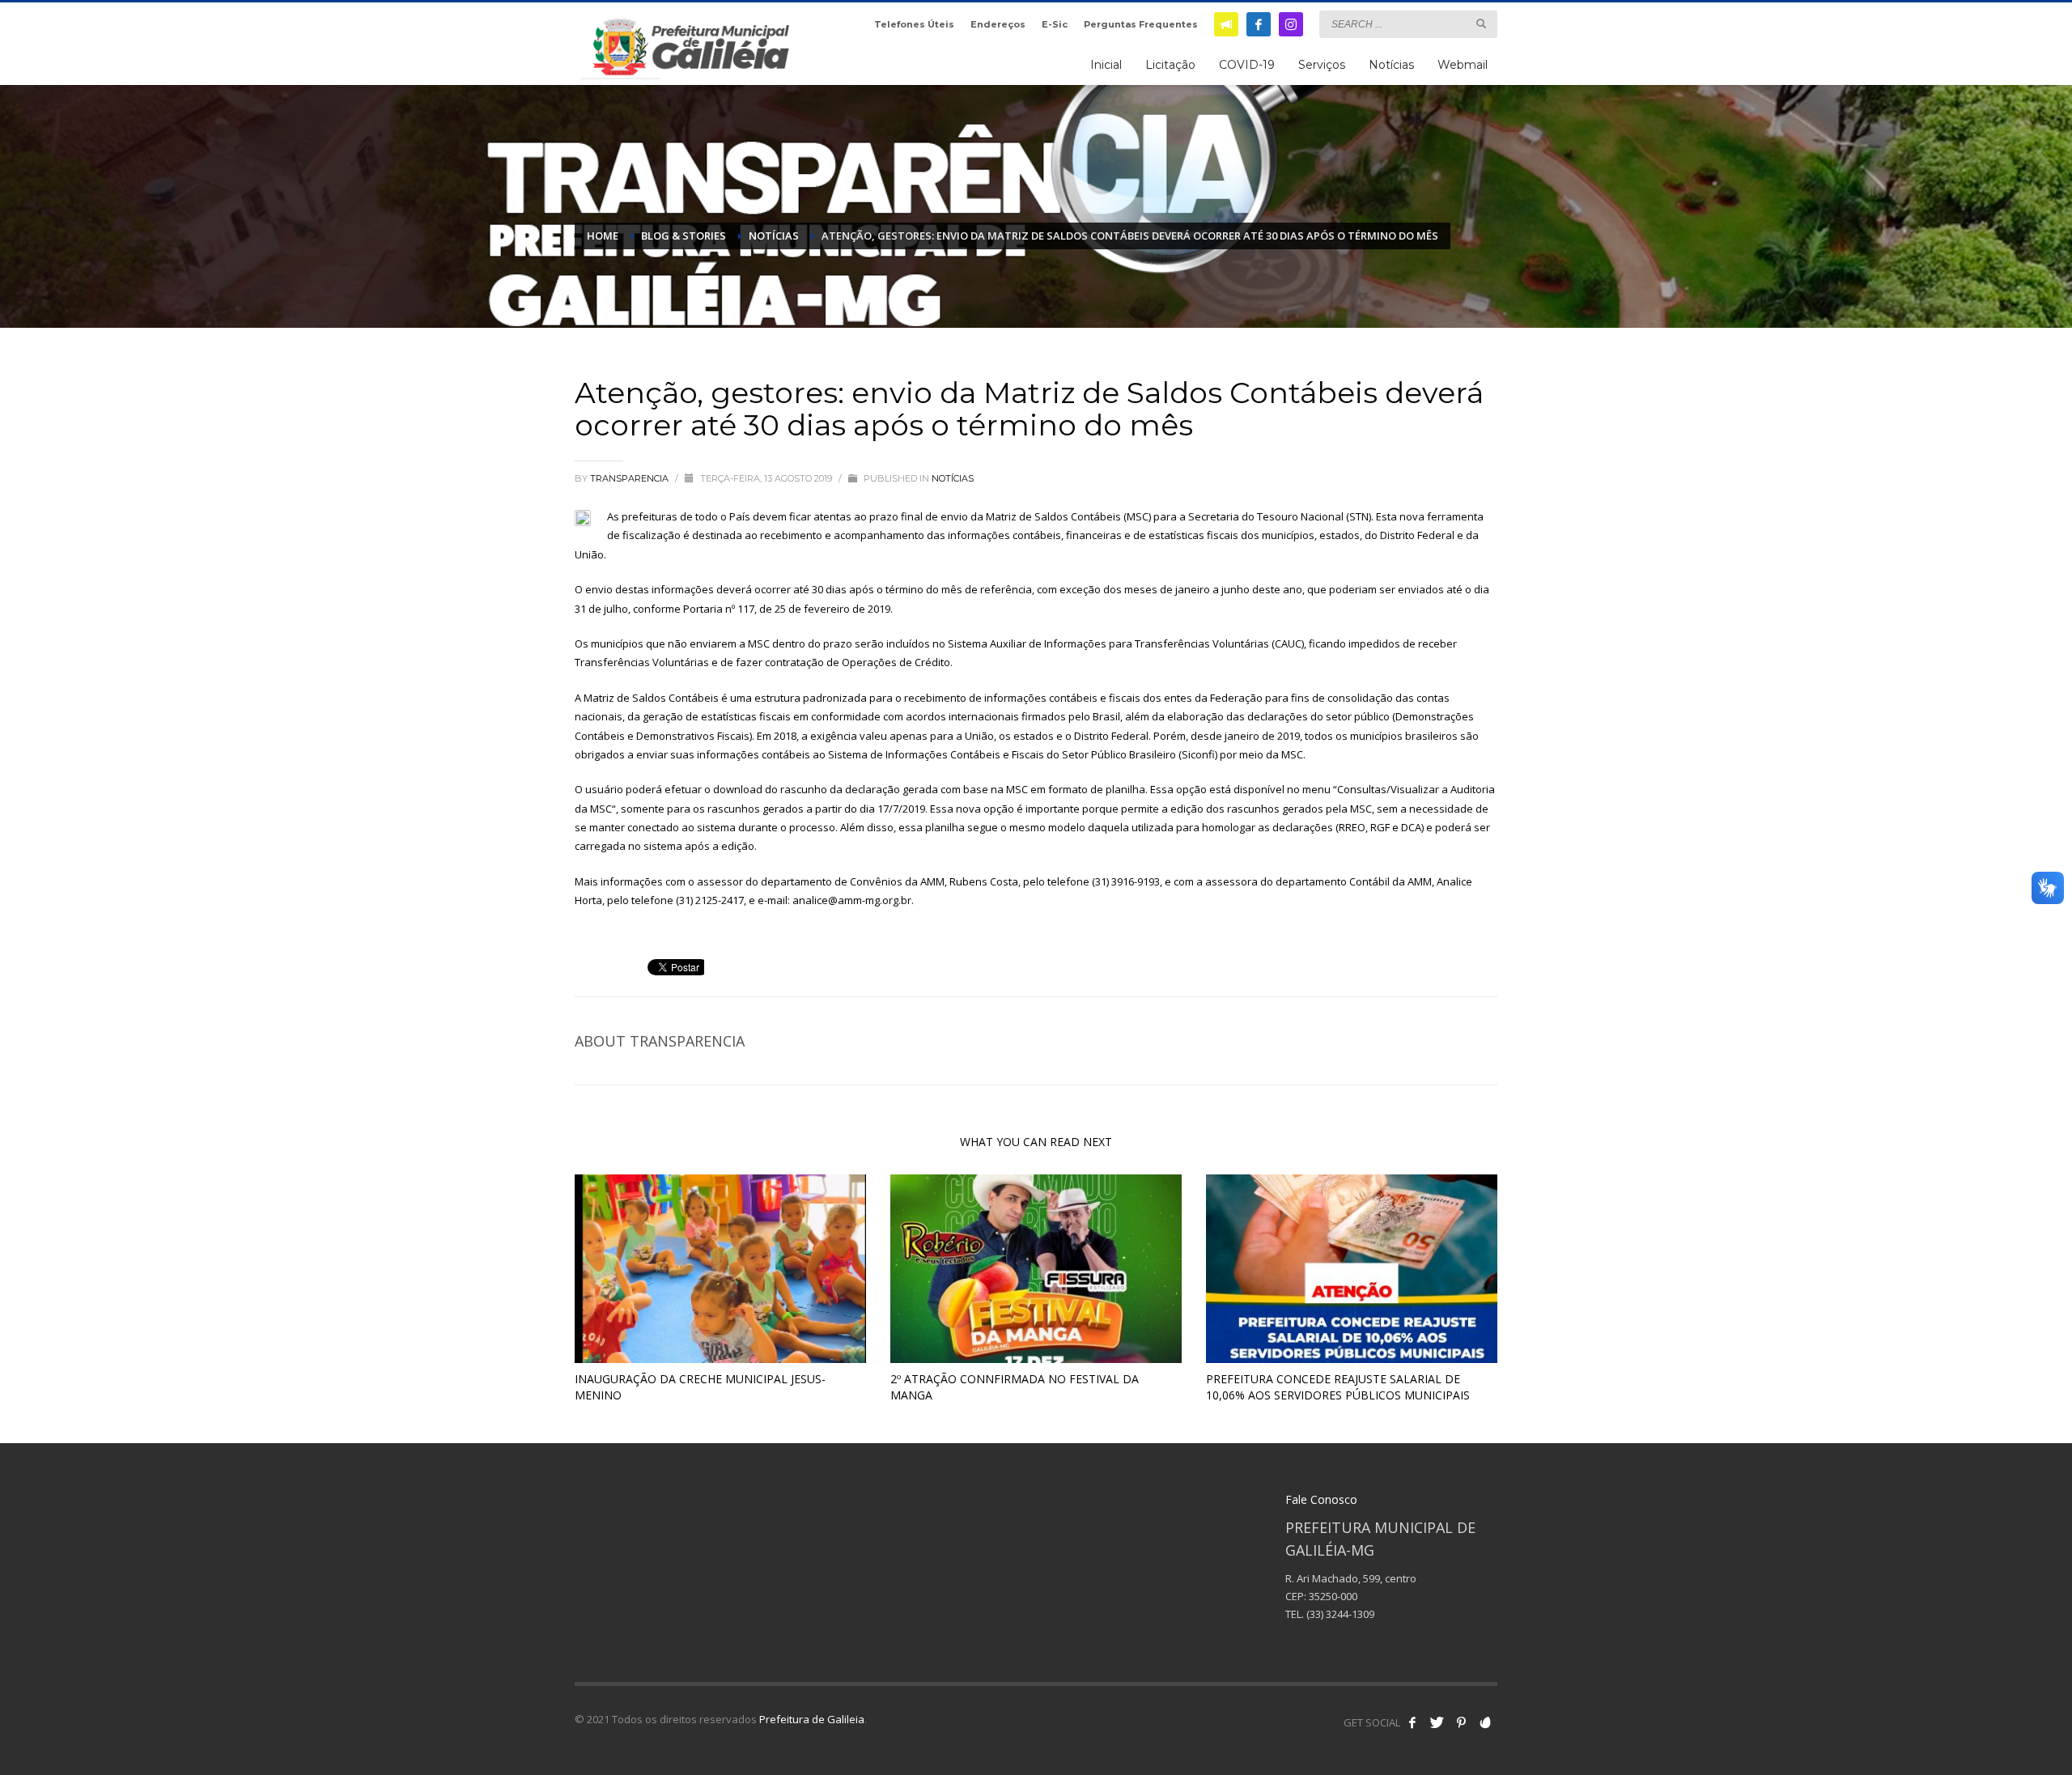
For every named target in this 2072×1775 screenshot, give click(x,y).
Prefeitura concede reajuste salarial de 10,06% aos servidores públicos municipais (1338, 1387)
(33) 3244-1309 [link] (1340, 1614)
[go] (1481, 23)
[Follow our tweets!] (1437, 1722)
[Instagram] (1291, 24)
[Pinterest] (1461, 1722)
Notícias (953, 478)
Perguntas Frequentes (1141, 24)
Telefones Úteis (914, 24)
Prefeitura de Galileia (812, 1719)
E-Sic (1055, 24)
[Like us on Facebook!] (1412, 1722)
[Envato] (1485, 1722)
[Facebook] (1259, 24)
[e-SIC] (1226, 24)
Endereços (998, 24)
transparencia (631, 478)
